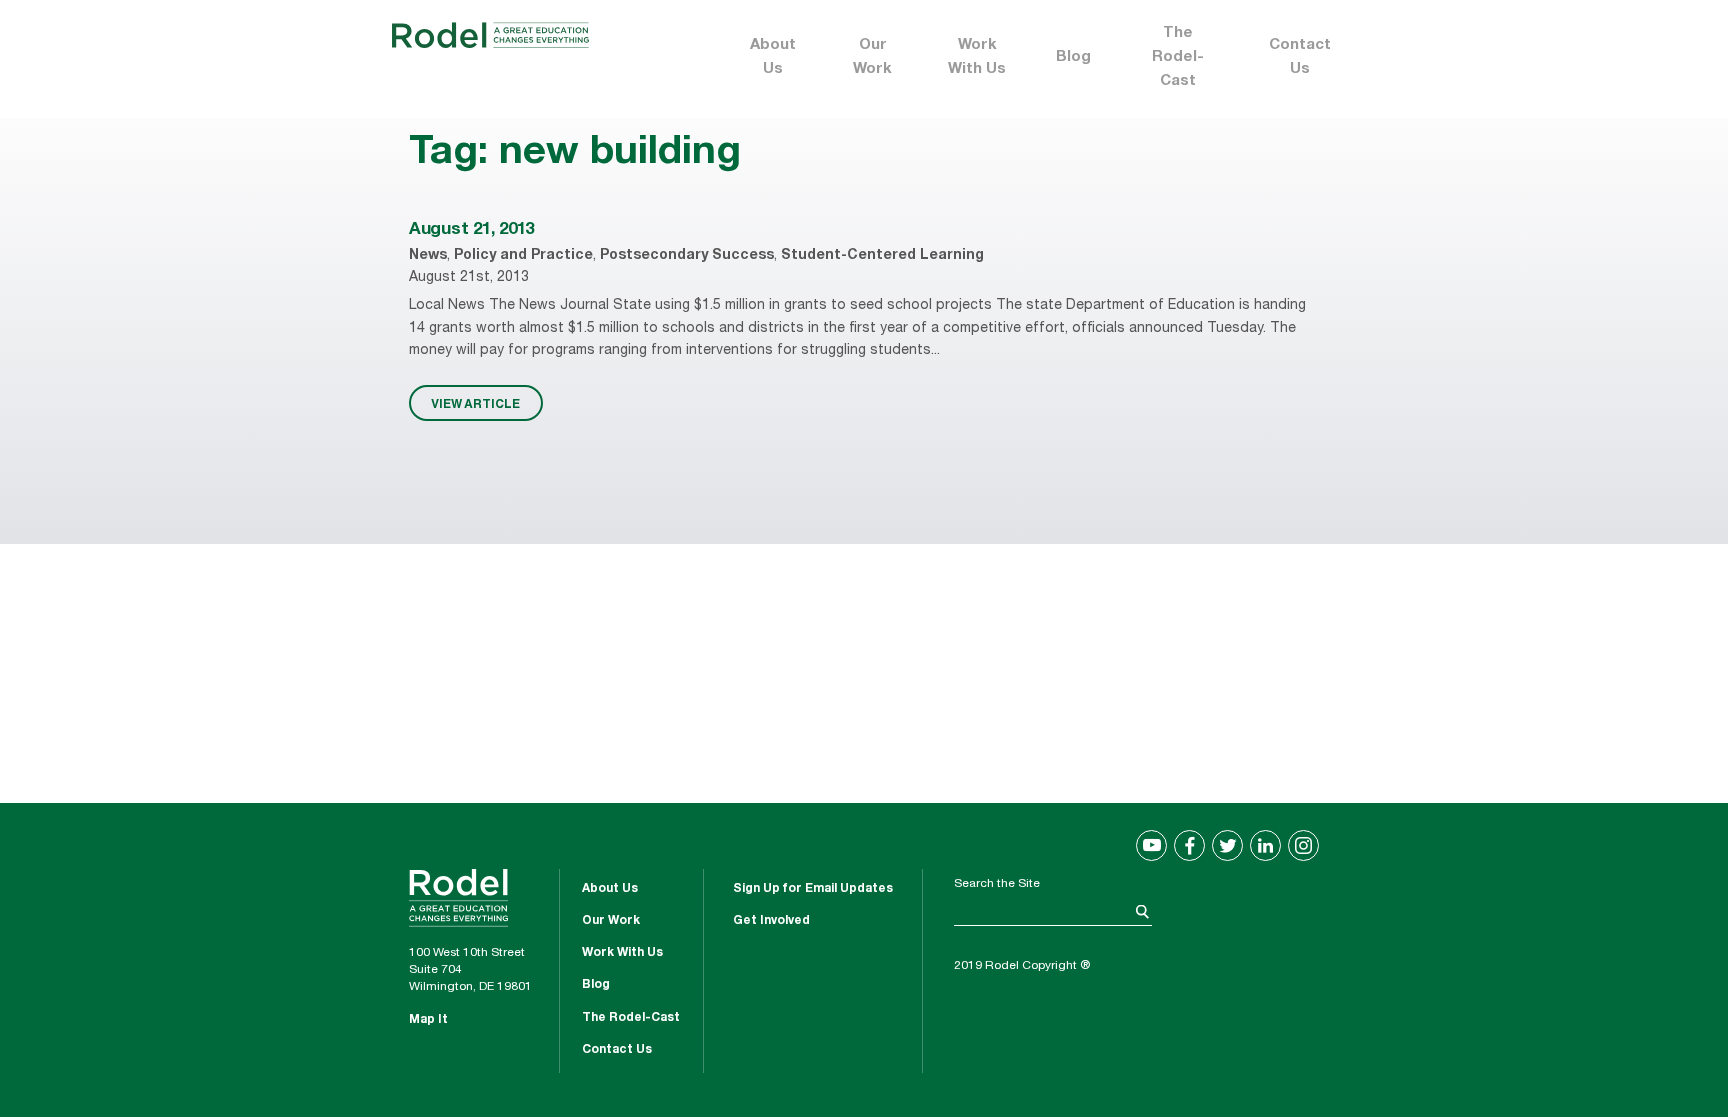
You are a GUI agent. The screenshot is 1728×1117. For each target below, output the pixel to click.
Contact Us (1300, 57)
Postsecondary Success (687, 256)
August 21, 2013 (471, 230)
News (428, 256)
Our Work (872, 57)
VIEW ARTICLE (475, 403)
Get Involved (771, 921)
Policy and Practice (523, 256)
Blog (1073, 57)
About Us (773, 57)
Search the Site (997, 884)
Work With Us (977, 57)
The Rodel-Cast (1178, 57)
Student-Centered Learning (882, 256)
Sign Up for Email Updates (813, 889)
